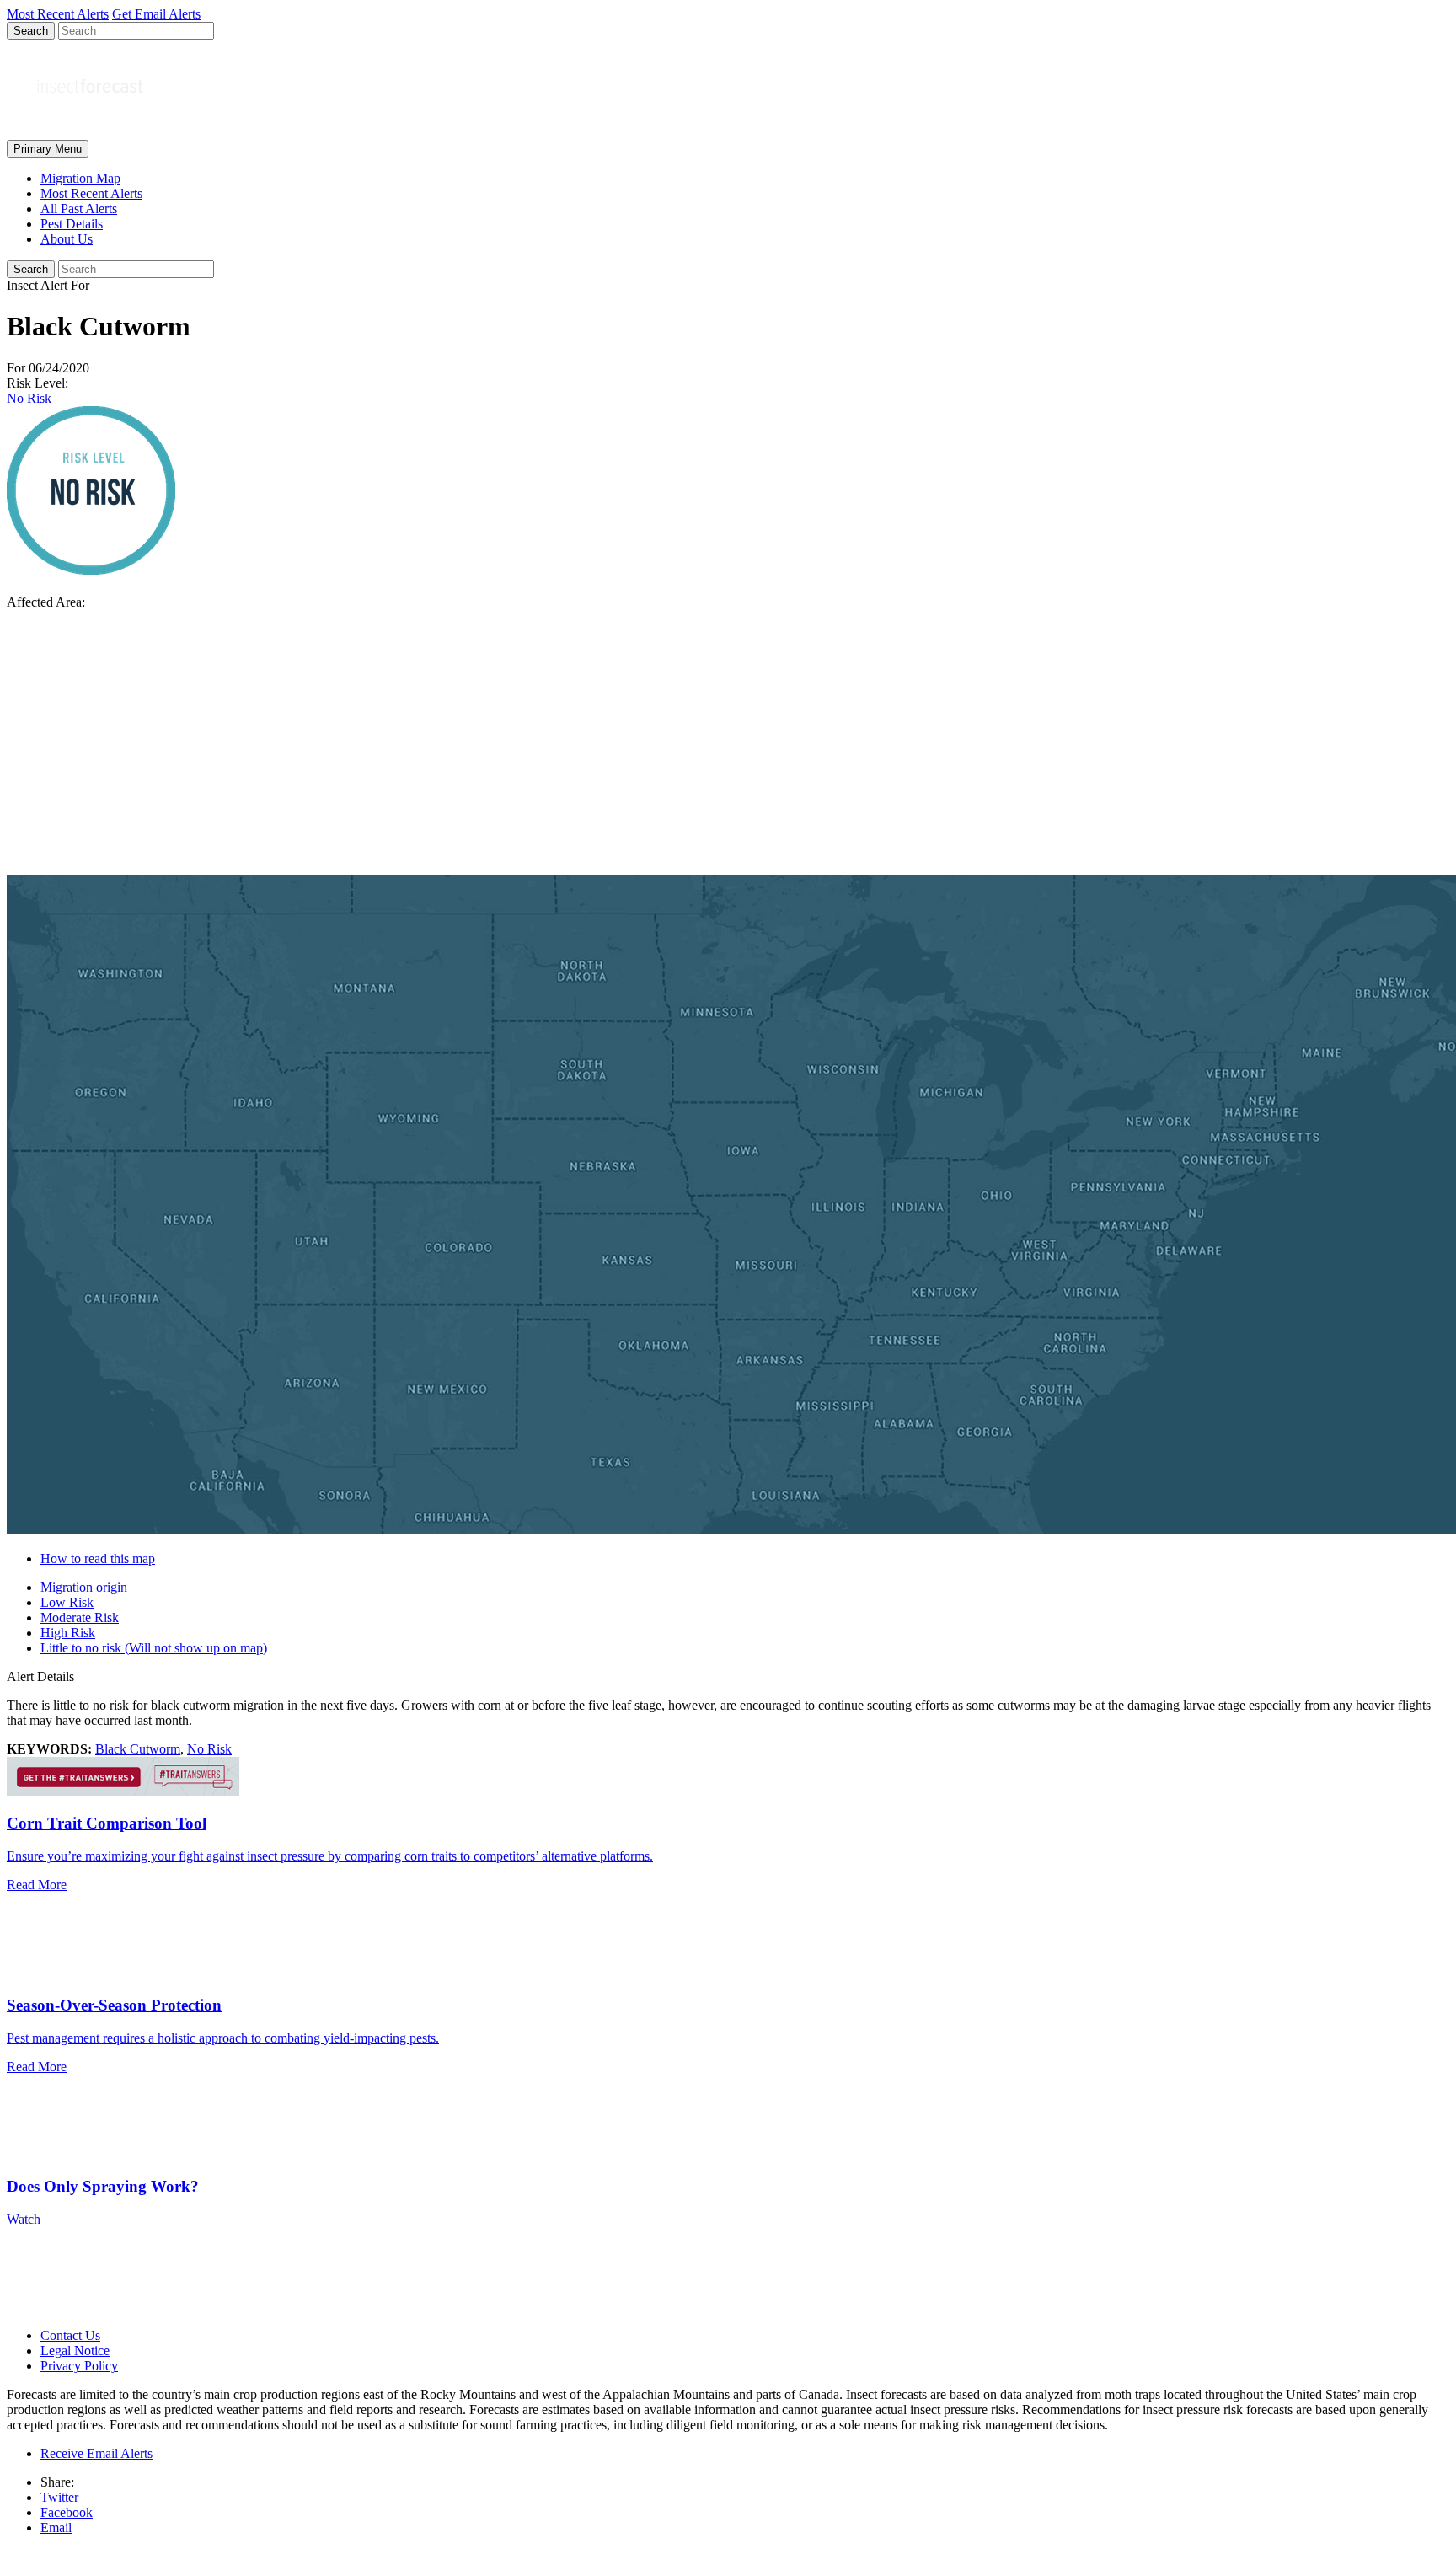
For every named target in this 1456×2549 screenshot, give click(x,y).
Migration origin (84, 1587)
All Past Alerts (79, 209)
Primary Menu (48, 149)
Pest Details (72, 224)
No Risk (29, 398)
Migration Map (80, 178)
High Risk (68, 1633)
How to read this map (98, 1558)
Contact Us (70, 2335)
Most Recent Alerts (91, 193)
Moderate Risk (80, 1617)
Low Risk (67, 1602)
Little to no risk (154, 1648)
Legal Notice (75, 2351)
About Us (67, 239)
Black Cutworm (138, 1749)
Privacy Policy (79, 2366)
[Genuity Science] (123, 1791)
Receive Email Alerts (96, 2453)
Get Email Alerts (156, 14)
